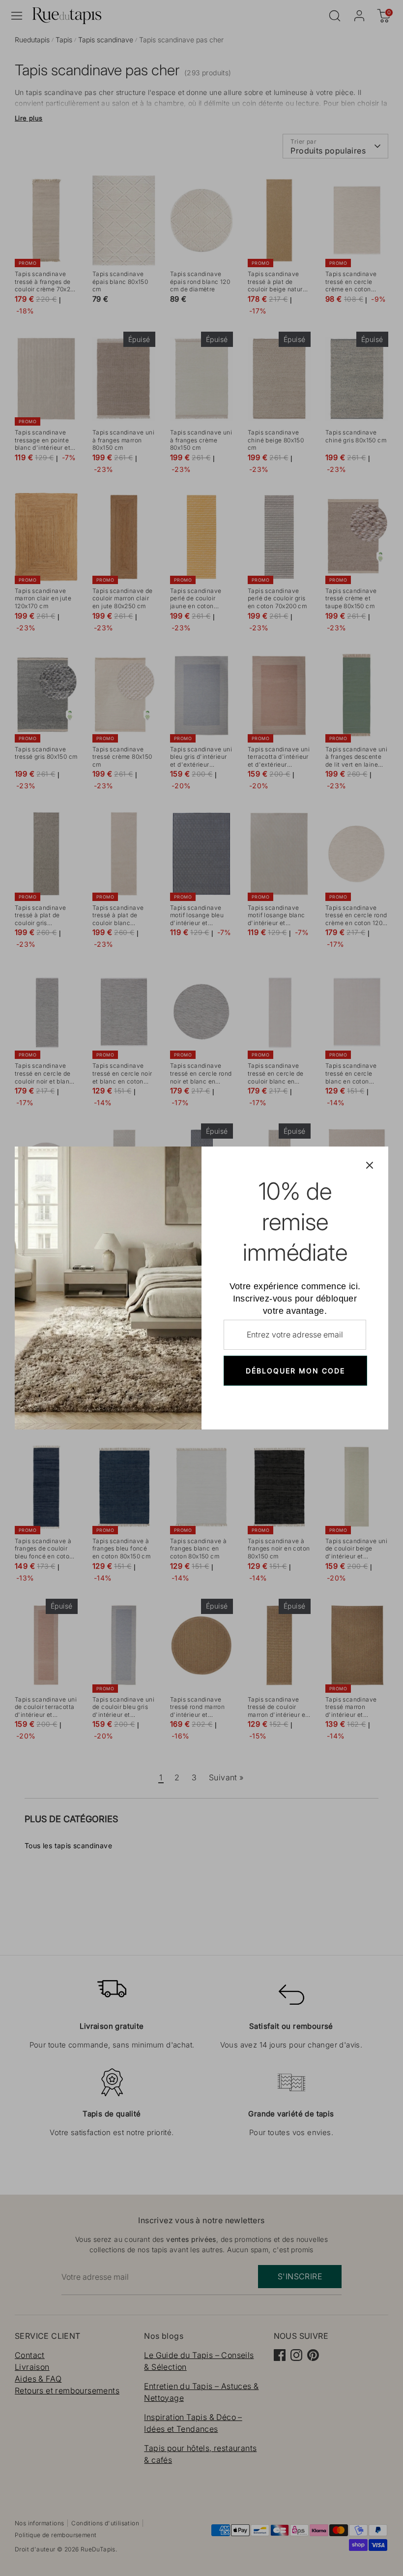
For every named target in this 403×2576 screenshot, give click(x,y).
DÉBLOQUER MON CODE (295, 1371)
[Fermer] (370, 1165)
